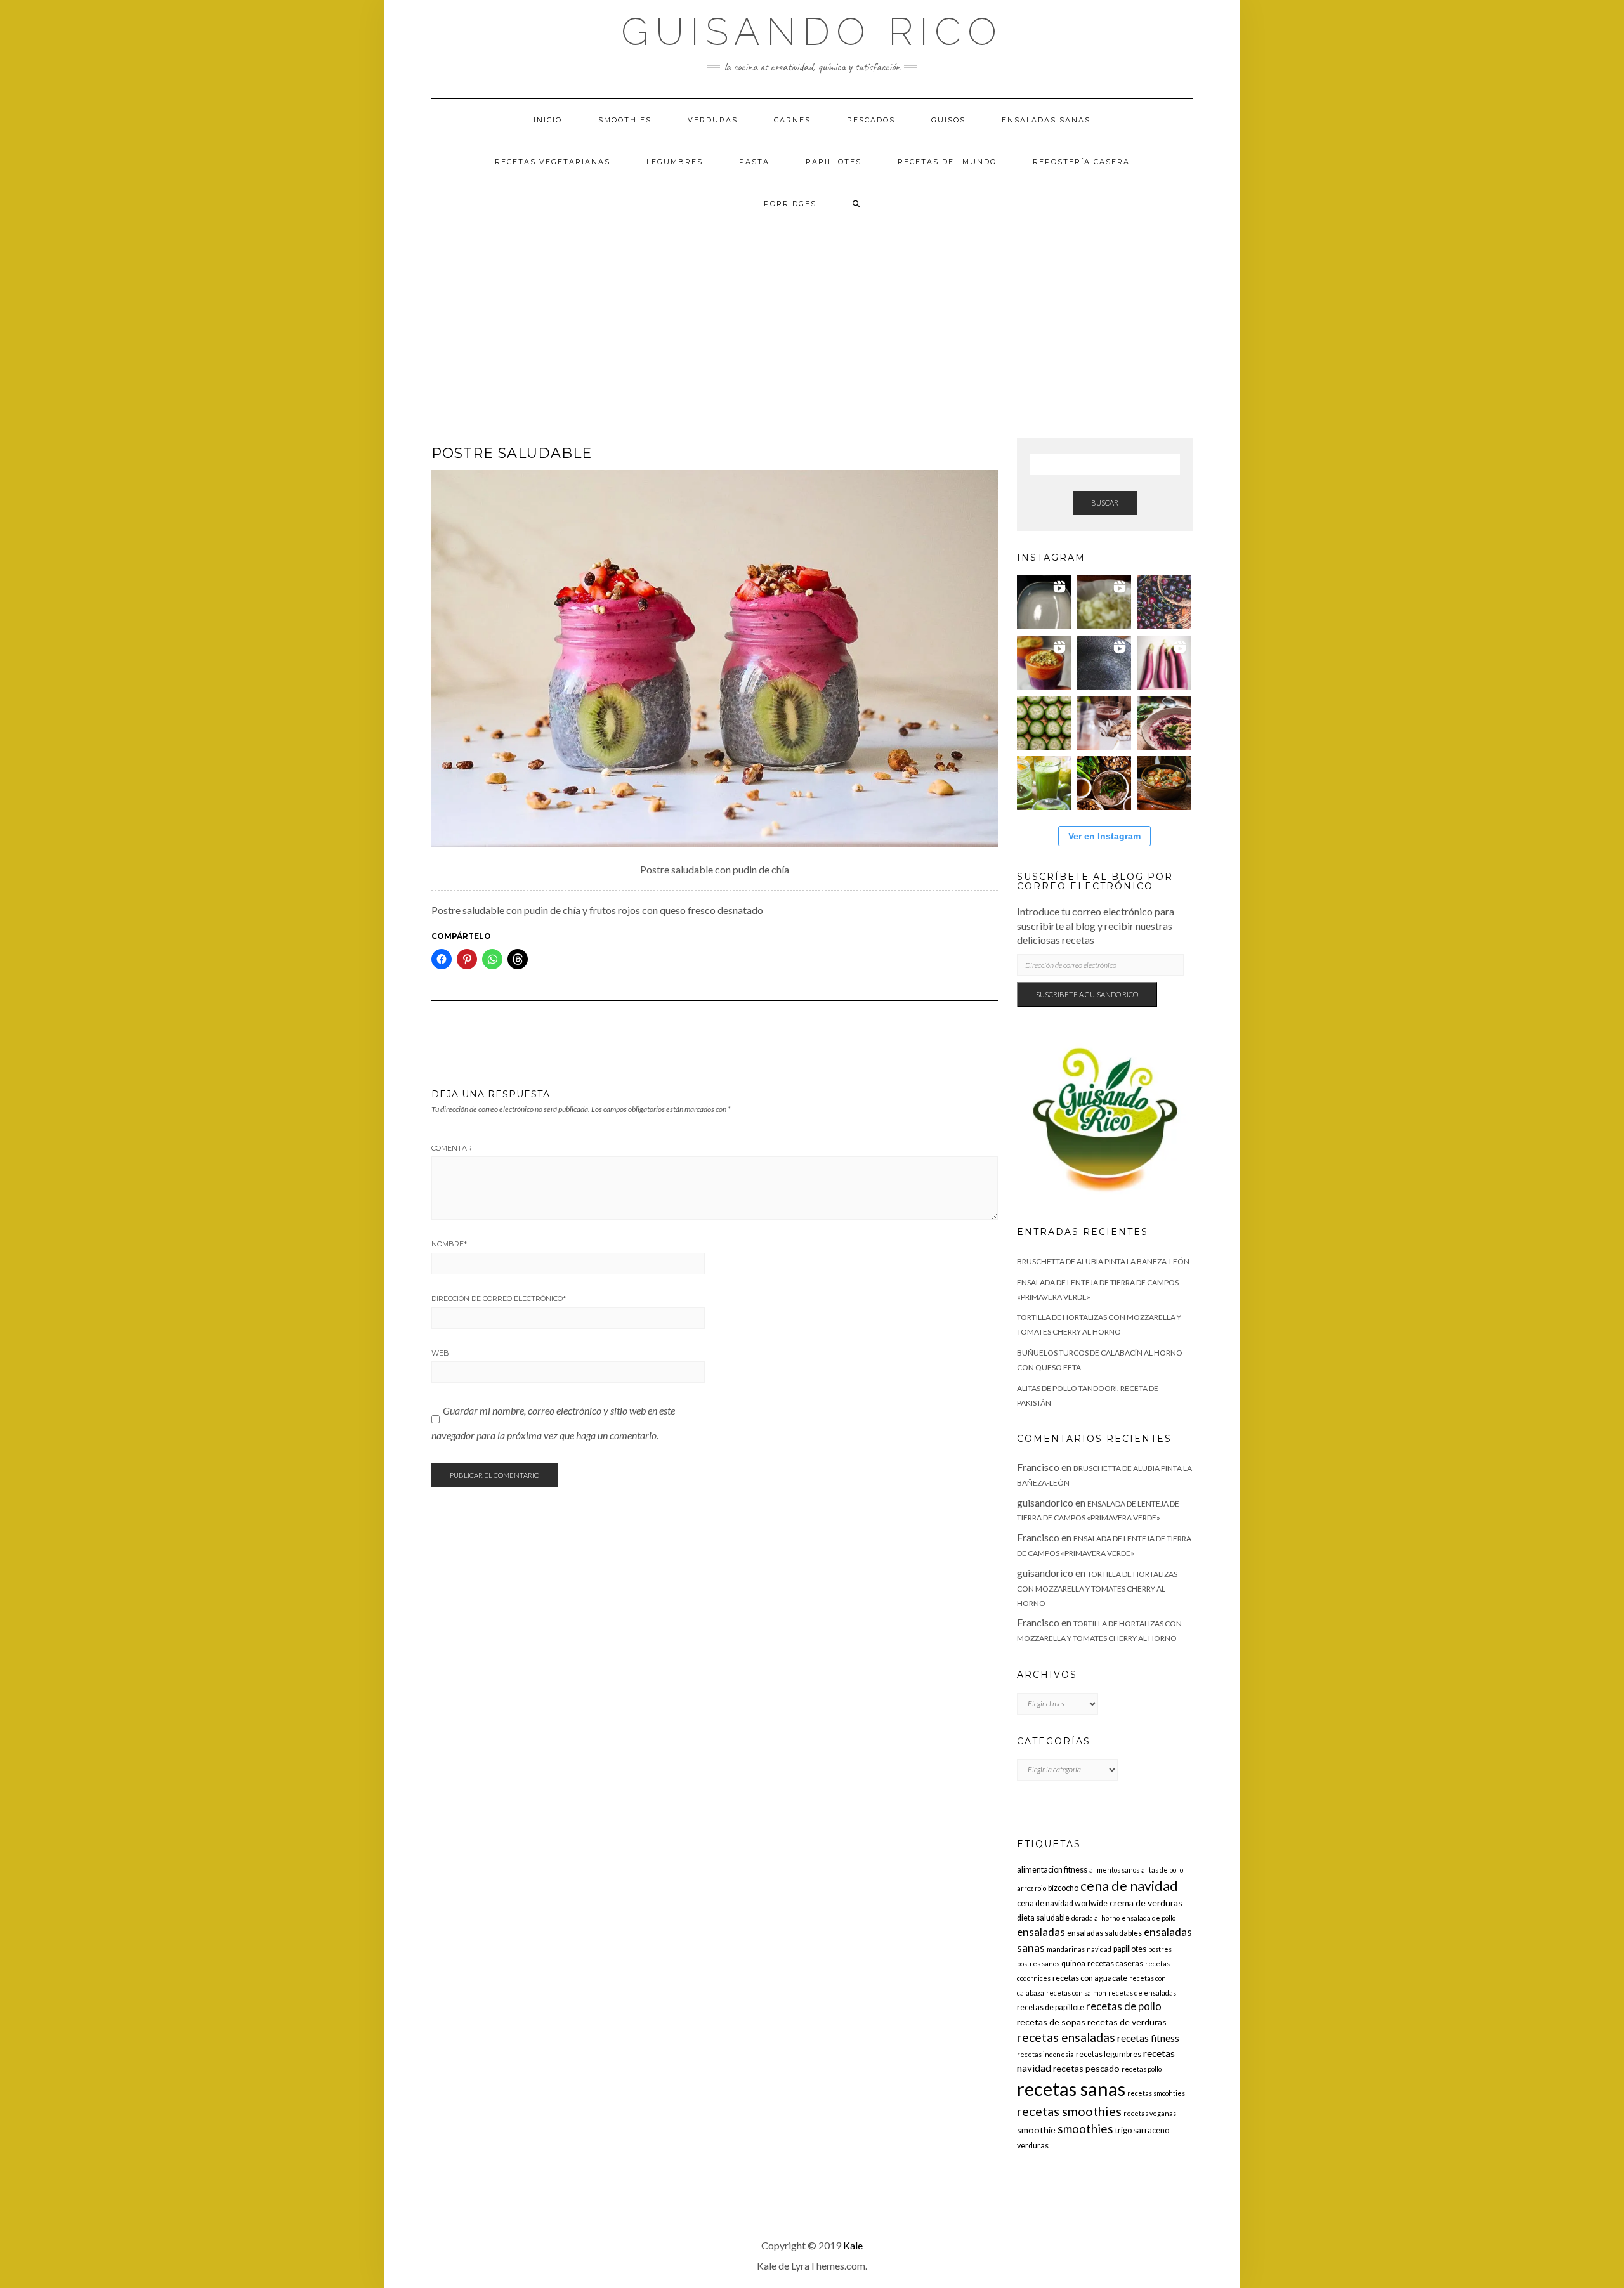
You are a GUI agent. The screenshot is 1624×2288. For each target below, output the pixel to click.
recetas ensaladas (1066, 2037)
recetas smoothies (1069, 2111)
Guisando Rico (812, 32)
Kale (853, 2245)
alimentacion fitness (1052, 1870)
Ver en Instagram (1104, 836)
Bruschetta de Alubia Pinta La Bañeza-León (1103, 1261)
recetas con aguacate (1090, 1978)
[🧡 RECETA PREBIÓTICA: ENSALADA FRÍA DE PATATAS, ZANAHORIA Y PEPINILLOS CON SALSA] (1164, 783)
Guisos (948, 120)
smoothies (1085, 2128)
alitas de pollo (1162, 1870)
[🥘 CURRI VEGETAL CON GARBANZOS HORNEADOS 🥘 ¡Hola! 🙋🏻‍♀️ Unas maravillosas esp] (1044, 602)
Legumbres (675, 162)
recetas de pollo (1124, 2006)
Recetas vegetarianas (553, 162)
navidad (1099, 1949)
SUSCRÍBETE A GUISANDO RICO (1087, 994)
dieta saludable (1043, 1918)
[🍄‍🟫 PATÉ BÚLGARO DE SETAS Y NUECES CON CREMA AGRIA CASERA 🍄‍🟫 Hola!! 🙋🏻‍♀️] (1104, 783)
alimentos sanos (1114, 1870)
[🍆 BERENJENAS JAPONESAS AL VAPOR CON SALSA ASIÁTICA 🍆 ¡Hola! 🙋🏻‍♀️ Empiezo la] (1164, 663)
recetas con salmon (1076, 1993)
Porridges (790, 204)
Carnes (792, 120)
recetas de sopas (1051, 2022)
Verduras (713, 120)
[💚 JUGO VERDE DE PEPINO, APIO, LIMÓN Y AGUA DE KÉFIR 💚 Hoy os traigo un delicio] (1044, 783)
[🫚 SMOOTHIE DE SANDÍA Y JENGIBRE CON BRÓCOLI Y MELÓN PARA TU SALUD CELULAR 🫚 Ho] (1104, 723)
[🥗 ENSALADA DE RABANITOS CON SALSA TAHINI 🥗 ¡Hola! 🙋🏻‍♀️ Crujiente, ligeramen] (1104, 663)
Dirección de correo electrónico (499, 1298)
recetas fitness (1148, 2038)
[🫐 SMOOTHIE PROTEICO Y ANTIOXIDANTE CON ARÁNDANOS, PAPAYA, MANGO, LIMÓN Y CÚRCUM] (1044, 663)
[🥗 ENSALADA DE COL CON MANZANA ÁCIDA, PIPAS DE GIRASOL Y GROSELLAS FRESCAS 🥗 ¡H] (1104, 602)
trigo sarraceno (1142, 2130)
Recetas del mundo (947, 162)
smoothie (1036, 2130)
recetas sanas (1071, 2089)
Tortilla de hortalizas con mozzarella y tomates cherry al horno (1097, 1589)
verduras (1033, 2146)
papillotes (1130, 1949)
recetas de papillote (1051, 2007)
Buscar (1105, 503)
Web (440, 1353)
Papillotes (834, 162)
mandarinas (1066, 1949)
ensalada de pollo (1149, 1918)
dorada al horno (1096, 1918)
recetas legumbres (1109, 2054)
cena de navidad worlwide (1062, 1903)
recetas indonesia (1045, 2054)
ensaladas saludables (1104, 1933)
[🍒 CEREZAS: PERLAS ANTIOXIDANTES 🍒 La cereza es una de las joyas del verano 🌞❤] (1164, 602)
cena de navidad (1129, 1886)
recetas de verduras (1127, 2022)
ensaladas (1041, 1932)
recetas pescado (1086, 2068)
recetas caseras (1115, 1964)
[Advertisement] (812, 320)
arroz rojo (1031, 1888)
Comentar (452, 1148)
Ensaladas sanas (1046, 120)
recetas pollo (1142, 2069)
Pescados (871, 120)
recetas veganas (1150, 2113)
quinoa (1073, 1964)
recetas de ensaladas (1142, 1993)
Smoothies (625, 120)
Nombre (449, 1244)
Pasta (754, 162)
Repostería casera (1081, 162)
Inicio (548, 120)
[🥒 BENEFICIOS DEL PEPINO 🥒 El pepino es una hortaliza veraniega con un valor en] (1044, 723)
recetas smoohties (1156, 2093)
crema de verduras (1146, 1903)
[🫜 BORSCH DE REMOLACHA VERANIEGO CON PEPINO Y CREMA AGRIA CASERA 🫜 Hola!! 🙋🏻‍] (1164, 723)
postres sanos (1038, 1964)
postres (1160, 1949)
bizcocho (1063, 1888)
